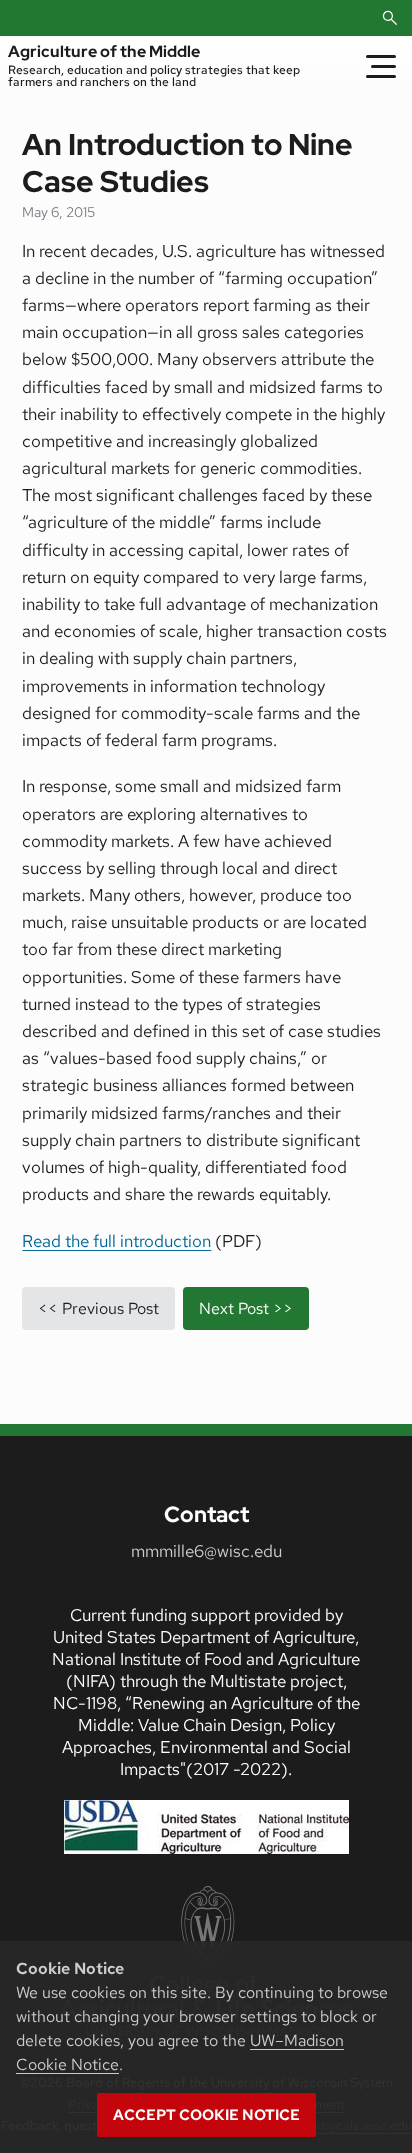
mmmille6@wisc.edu (206, 1551)
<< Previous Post (98, 1308)
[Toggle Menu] (381, 66)
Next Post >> (246, 1308)
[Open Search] (390, 18)
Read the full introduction (116, 1241)
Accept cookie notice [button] (206, 2115)
